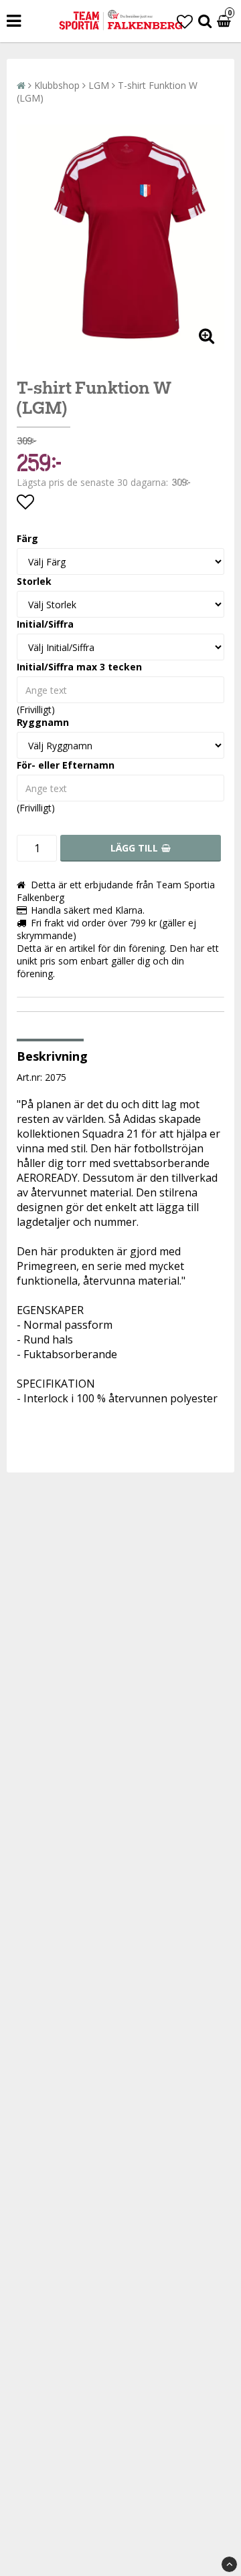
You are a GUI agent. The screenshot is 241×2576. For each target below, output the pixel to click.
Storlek (34, 581)
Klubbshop (57, 85)
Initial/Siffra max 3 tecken (79, 667)
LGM (99, 85)
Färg (27, 538)
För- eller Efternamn (66, 765)
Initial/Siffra (45, 624)
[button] (185, 21)
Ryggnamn (43, 722)
